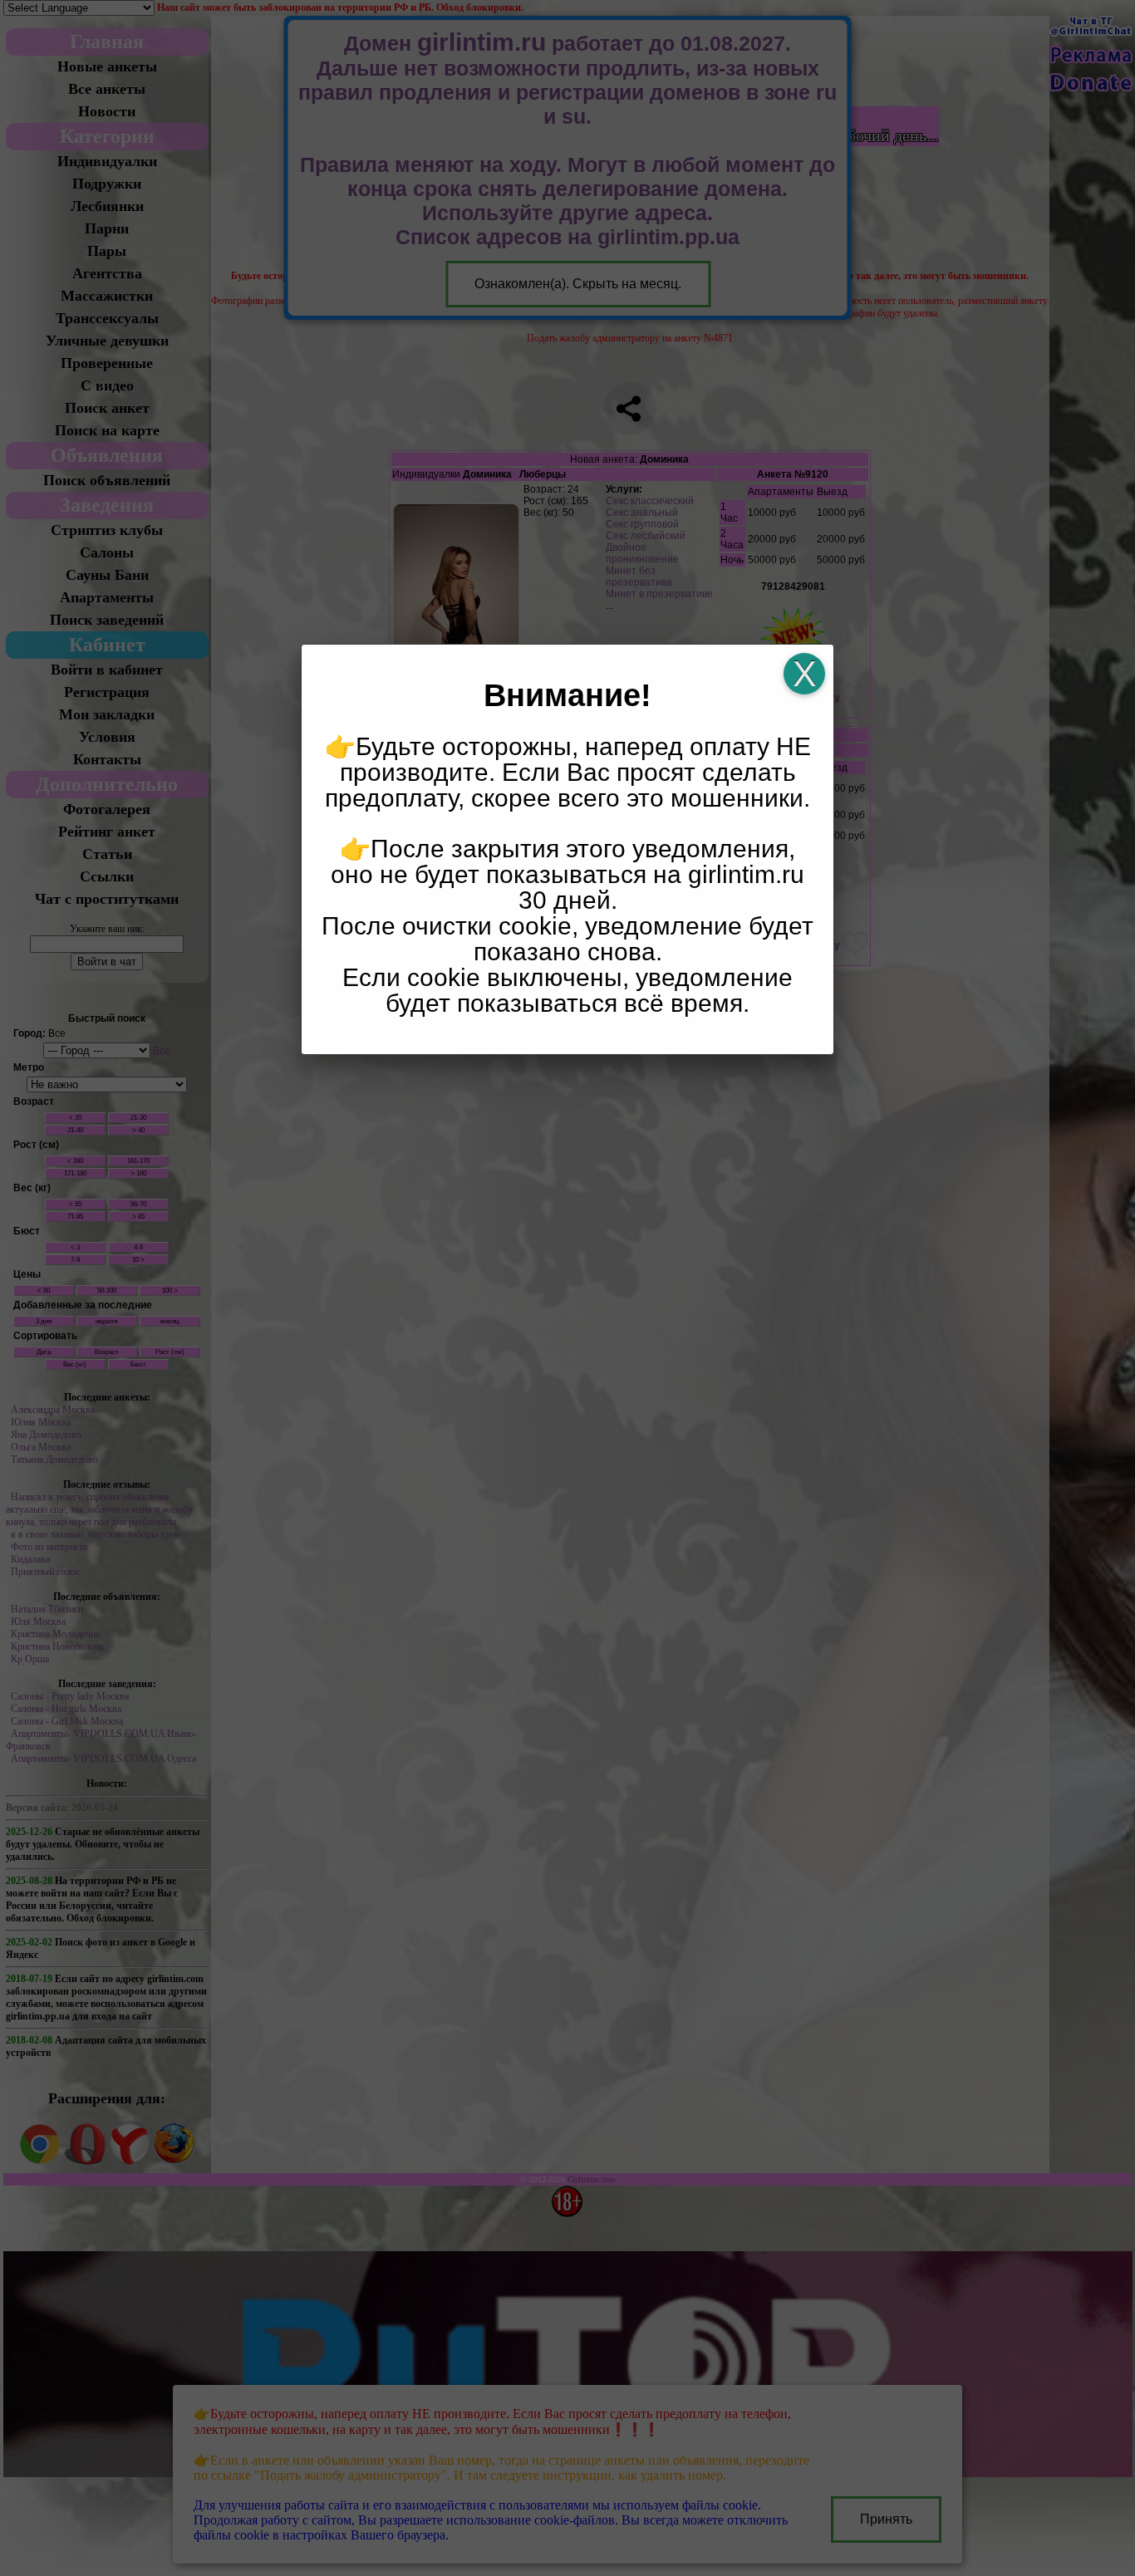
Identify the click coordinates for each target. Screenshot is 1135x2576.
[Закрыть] (804, 674)
